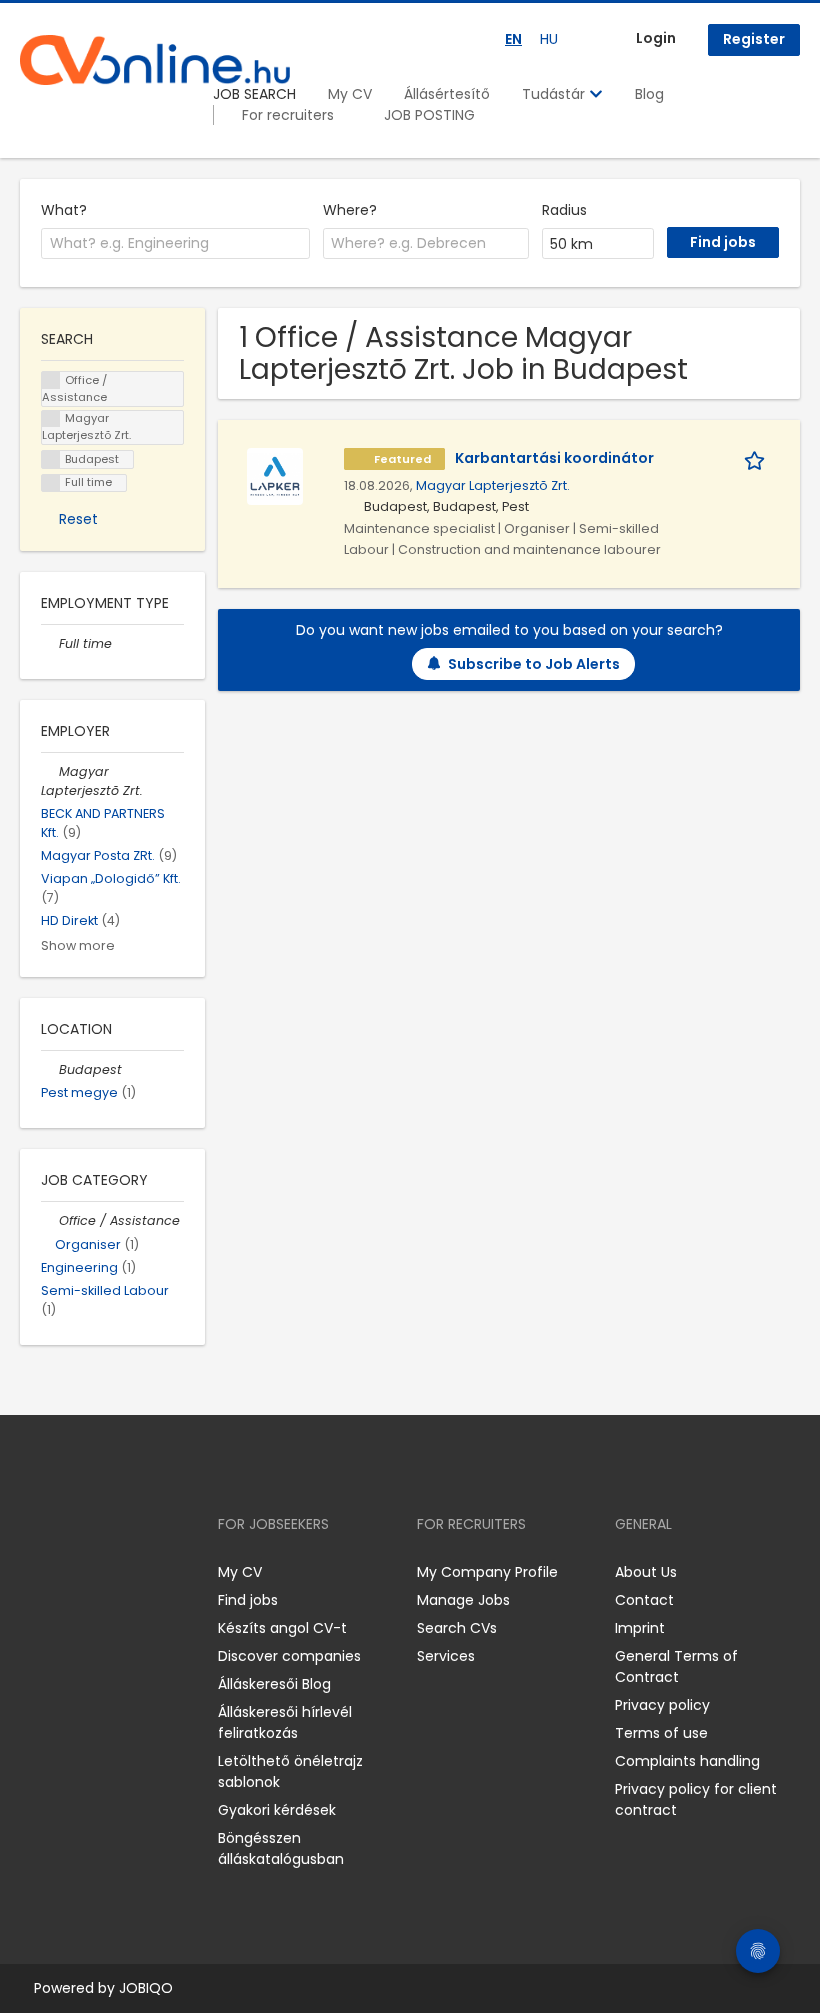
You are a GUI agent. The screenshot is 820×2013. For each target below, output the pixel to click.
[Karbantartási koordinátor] (275, 475)
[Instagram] (67, 1571)
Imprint (640, 1628)
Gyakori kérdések (277, 1810)
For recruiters (288, 115)
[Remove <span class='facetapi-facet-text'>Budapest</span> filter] (51, 459)
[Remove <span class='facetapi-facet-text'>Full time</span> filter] (51, 483)
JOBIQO (146, 1988)
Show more (78, 945)
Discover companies (289, 1656)
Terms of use (661, 1733)
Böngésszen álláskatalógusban (281, 1848)
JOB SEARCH (254, 94)
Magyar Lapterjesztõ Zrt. (493, 485)
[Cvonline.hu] (155, 60)
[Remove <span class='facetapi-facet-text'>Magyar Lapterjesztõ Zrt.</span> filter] (51, 419)
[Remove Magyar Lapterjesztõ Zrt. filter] (50, 771)
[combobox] (175, 244)
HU (549, 39)
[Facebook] (34, 1571)
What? (64, 210)
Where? (350, 210)
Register (754, 39)
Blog (649, 94)
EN (513, 39)
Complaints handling (687, 1761)
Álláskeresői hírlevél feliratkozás (285, 1722)
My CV (350, 94)
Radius (564, 210)
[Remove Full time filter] (50, 643)
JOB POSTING (429, 115)
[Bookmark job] (758, 458)
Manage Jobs (463, 1600)
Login (656, 38)
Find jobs (248, 1600)
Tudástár (555, 94)
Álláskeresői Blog (274, 1684)
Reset (78, 519)
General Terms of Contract (676, 1666)
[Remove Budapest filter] (50, 1069)
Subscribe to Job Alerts (534, 664)
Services (446, 1656)
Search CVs (457, 1628)
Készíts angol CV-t (282, 1628)
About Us (646, 1572)
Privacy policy (662, 1705)
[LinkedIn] (100, 1571)
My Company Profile (487, 1572)
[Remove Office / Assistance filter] (50, 1220)
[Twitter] (130, 1571)
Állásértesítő (447, 94)
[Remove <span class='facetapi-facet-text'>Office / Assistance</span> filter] (51, 380)
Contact (644, 1600)
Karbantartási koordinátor (554, 458)
